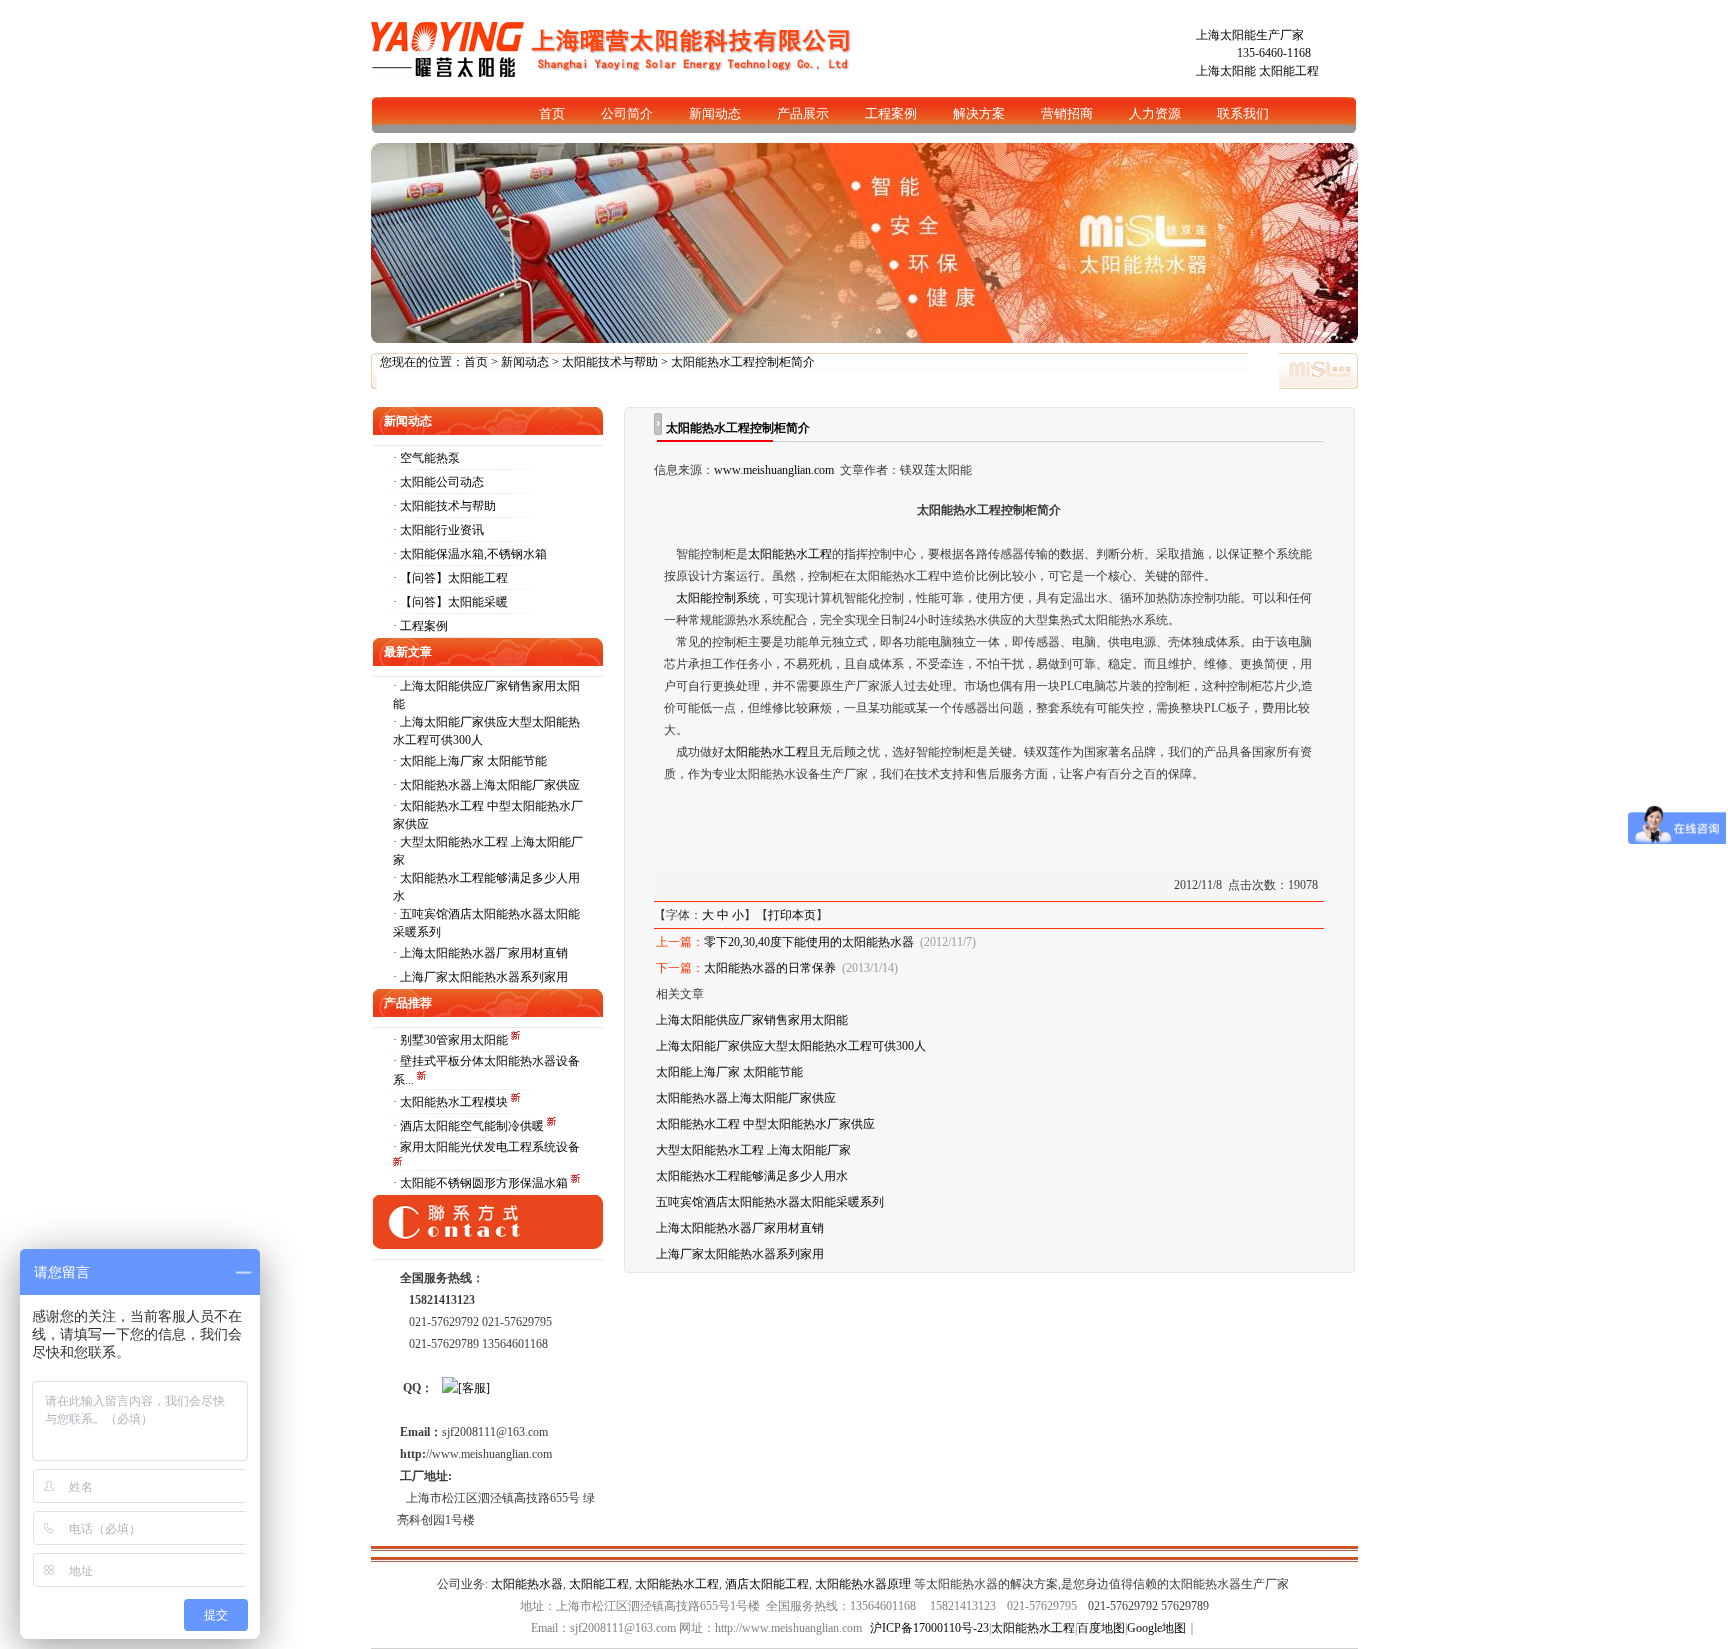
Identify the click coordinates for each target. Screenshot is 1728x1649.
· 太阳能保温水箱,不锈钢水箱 (470, 554)
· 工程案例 (420, 626)
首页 (476, 362)
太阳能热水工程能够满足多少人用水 (752, 1176)
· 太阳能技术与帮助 (444, 506)
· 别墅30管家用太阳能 (452, 1040)
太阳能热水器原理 (863, 1584)
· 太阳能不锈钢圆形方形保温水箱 (482, 1183)
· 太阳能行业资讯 (438, 530)
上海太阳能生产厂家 (1250, 35)
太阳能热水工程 (790, 554)
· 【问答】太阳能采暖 (450, 602)
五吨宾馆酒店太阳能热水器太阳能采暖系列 (770, 1202)
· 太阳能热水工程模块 (452, 1102)
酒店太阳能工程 (767, 1584)
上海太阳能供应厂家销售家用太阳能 (752, 1020)
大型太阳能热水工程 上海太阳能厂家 (753, 1150)
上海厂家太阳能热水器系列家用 (484, 977)
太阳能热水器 (527, 1584)
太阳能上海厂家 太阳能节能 (473, 761)
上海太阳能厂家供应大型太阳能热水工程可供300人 (791, 1046)
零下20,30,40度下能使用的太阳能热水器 (809, 942)
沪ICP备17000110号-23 (929, 1628)
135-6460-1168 (1274, 53)
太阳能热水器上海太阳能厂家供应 (490, 785)
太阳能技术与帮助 (610, 362)
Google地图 (1156, 1628)
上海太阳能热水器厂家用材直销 (484, 953)
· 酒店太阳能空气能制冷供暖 (470, 1126)
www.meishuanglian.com (774, 470)
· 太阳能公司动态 (438, 482)
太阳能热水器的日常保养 (770, 968)
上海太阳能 (1226, 71)
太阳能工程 (1289, 71)
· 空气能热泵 (426, 458)
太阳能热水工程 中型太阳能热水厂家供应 (765, 1124)
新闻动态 (525, 362)
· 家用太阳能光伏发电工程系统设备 (486, 1147)
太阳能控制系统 (718, 598)
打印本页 (792, 915)
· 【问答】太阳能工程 (450, 578)
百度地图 (1101, 1628)
